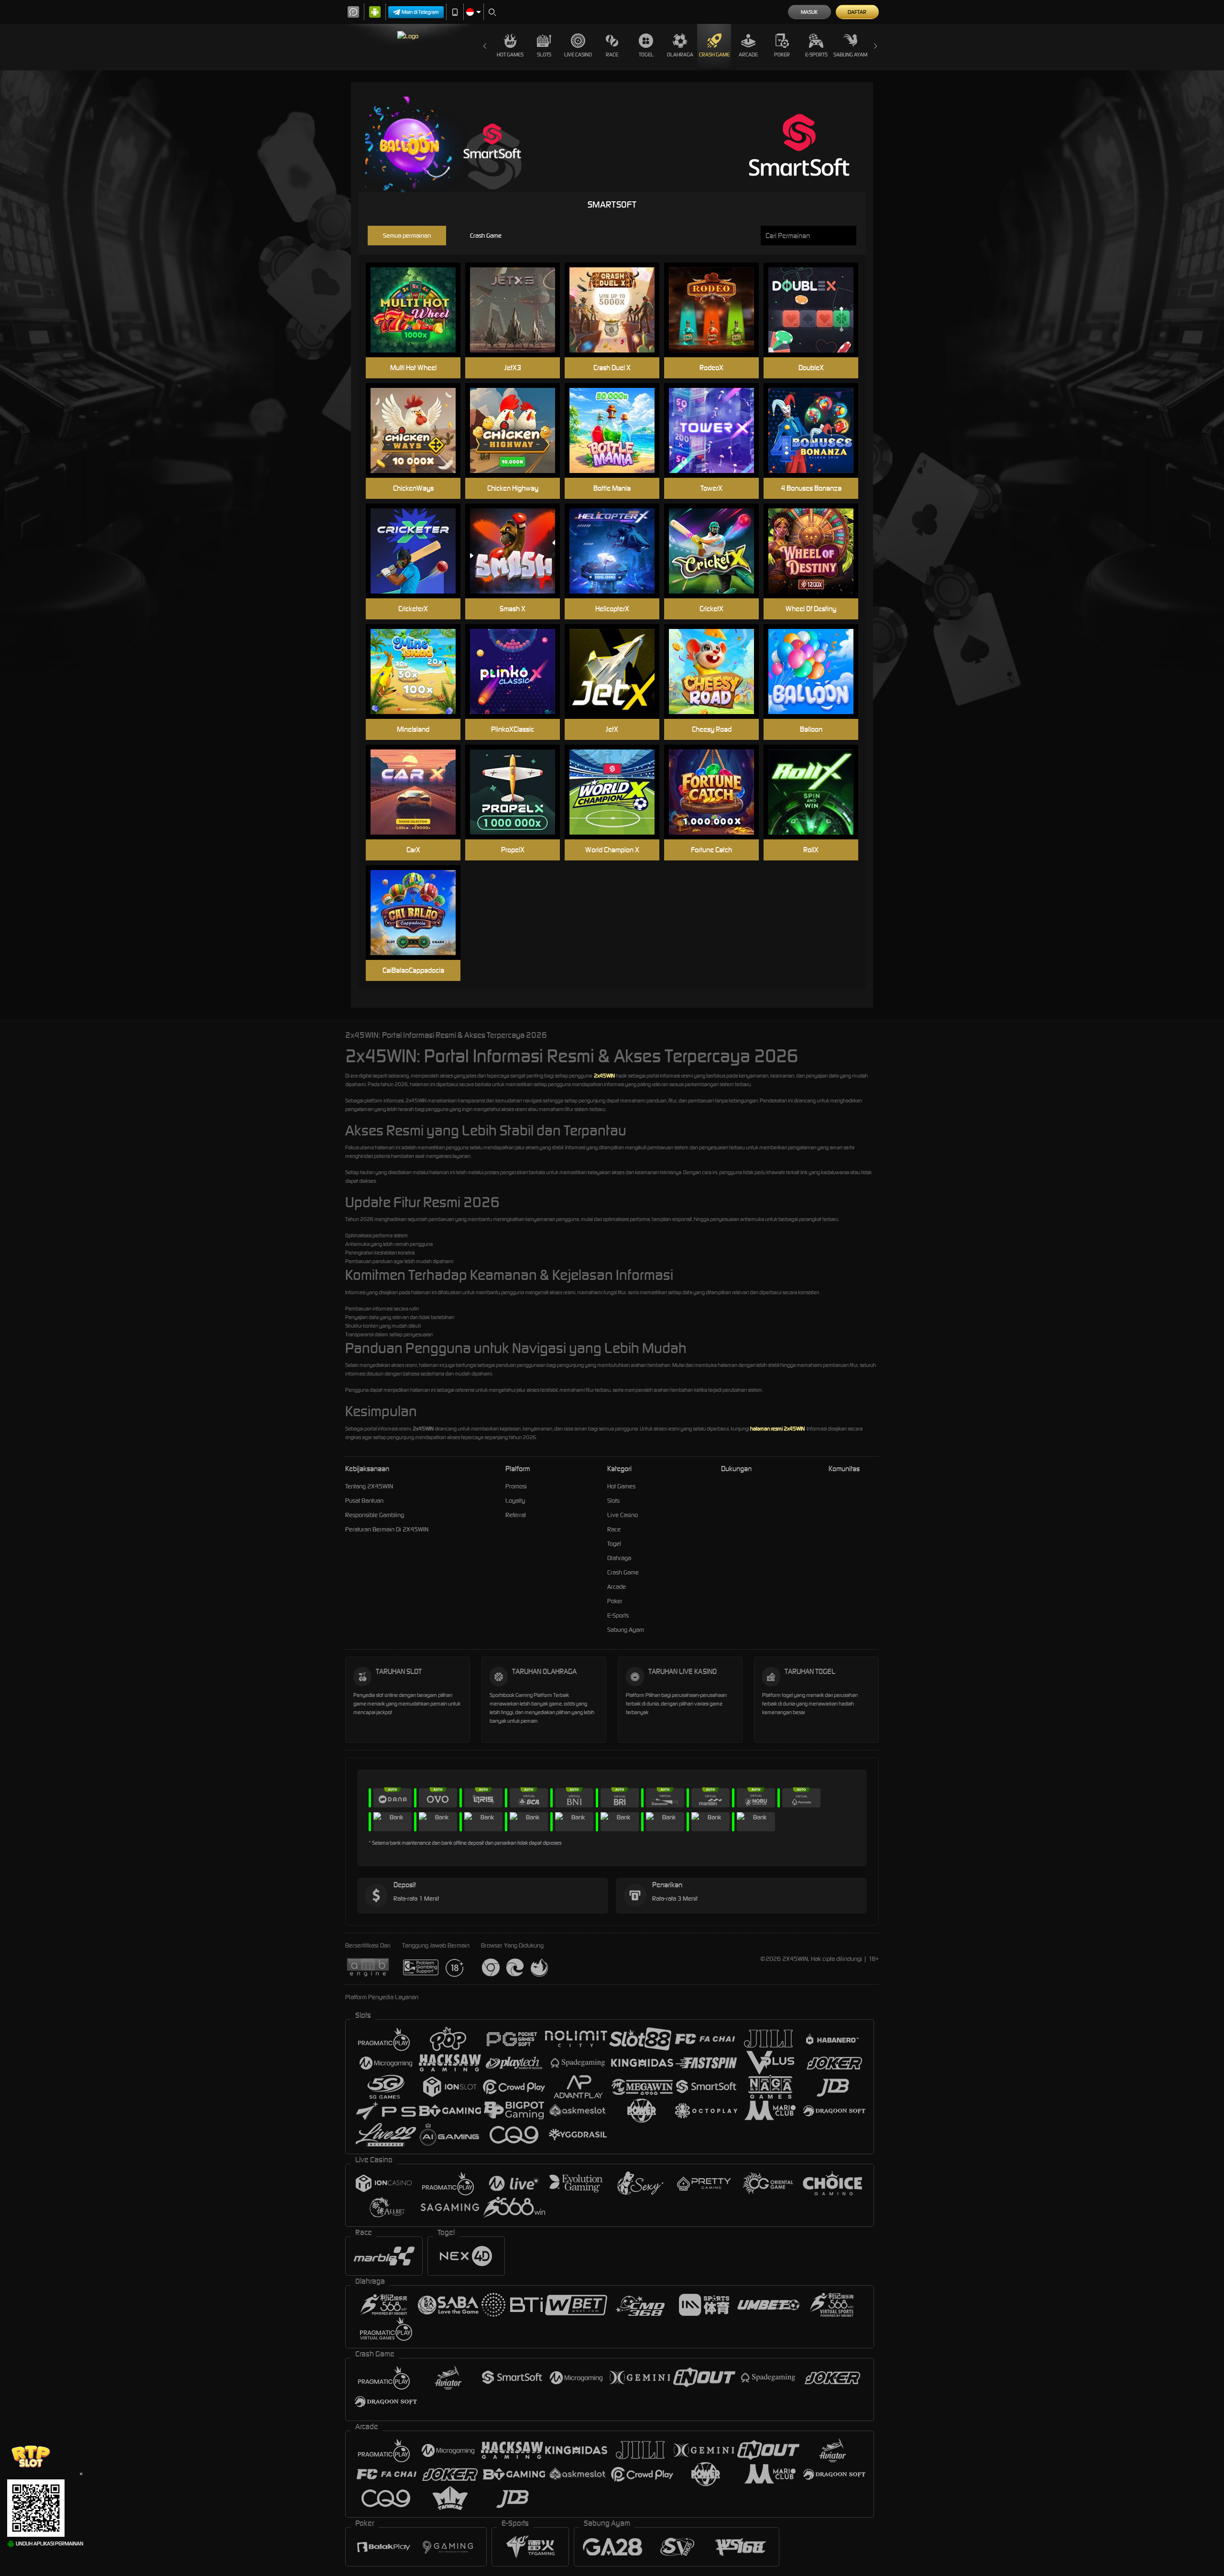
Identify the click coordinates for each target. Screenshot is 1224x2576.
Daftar (857, 12)
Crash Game (714, 55)
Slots (544, 55)
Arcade (748, 55)
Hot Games (510, 55)
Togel (646, 55)
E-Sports (816, 55)
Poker (782, 55)
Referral (516, 1515)
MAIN (419, 310)
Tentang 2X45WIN (369, 1486)
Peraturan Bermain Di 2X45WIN (387, 1529)
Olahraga (680, 55)
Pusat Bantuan (364, 1501)
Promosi (516, 1486)
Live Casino (578, 55)
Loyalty (515, 1501)
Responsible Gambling (375, 1515)
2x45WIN (604, 1076)
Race (612, 55)
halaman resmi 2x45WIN (777, 1429)
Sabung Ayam (850, 55)
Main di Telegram (420, 12)
